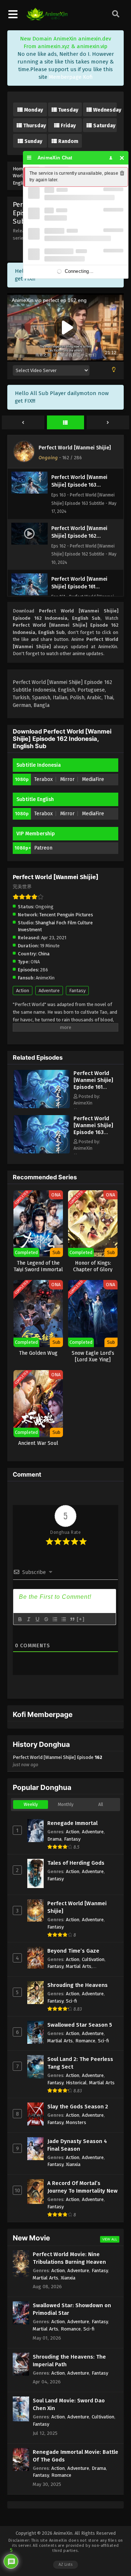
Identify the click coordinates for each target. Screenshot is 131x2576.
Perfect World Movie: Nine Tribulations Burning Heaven (69, 2258)
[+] (81, 1619)
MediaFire (93, 779)
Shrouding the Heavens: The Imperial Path (69, 2361)
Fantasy (77, 991)
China (44, 954)
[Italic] (28, 1619)
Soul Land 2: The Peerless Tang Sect (80, 2063)
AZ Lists (65, 2565)
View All (110, 2239)
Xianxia (73, 2164)
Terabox (43, 779)
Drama (54, 1839)
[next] (108, 423)
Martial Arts (79, 1966)
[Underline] (37, 1619)
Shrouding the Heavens (78, 1985)
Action (23, 991)
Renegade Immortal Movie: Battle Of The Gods (76, 2456)
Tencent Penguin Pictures (66, 915)
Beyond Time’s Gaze (73, 1951)
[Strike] (46, 1619)
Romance (85, 2041)
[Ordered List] (55, 1619)
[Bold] (20, 1619)
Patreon (43, 848)
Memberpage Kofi (71, 77)
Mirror (67, 779)
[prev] (23, 423)
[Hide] (122, 158)
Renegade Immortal (72, 1823)
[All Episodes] (66, 423)
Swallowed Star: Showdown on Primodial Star (72, 2309)
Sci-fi (72, 2001)
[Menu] (29, 158)
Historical (76, 2083)
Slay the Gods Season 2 (78, 2107)
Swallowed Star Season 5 (80, 2025)
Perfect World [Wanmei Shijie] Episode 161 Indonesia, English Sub (93, 1087)
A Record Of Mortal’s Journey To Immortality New (82, 2187)
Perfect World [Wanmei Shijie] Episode (57, 1761)
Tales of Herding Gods (76, 1863)
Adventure (49, 991)
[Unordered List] (63, 1619)
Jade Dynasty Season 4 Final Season (77, 2145)
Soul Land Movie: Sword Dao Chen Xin (69, 2404)
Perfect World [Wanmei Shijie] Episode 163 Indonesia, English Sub (93, 1132)
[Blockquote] (72, 1619)
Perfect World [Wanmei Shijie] (75, 448)
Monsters (76, 2122)
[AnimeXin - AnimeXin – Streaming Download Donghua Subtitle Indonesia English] (47, 19)
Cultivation (93, 1959)
